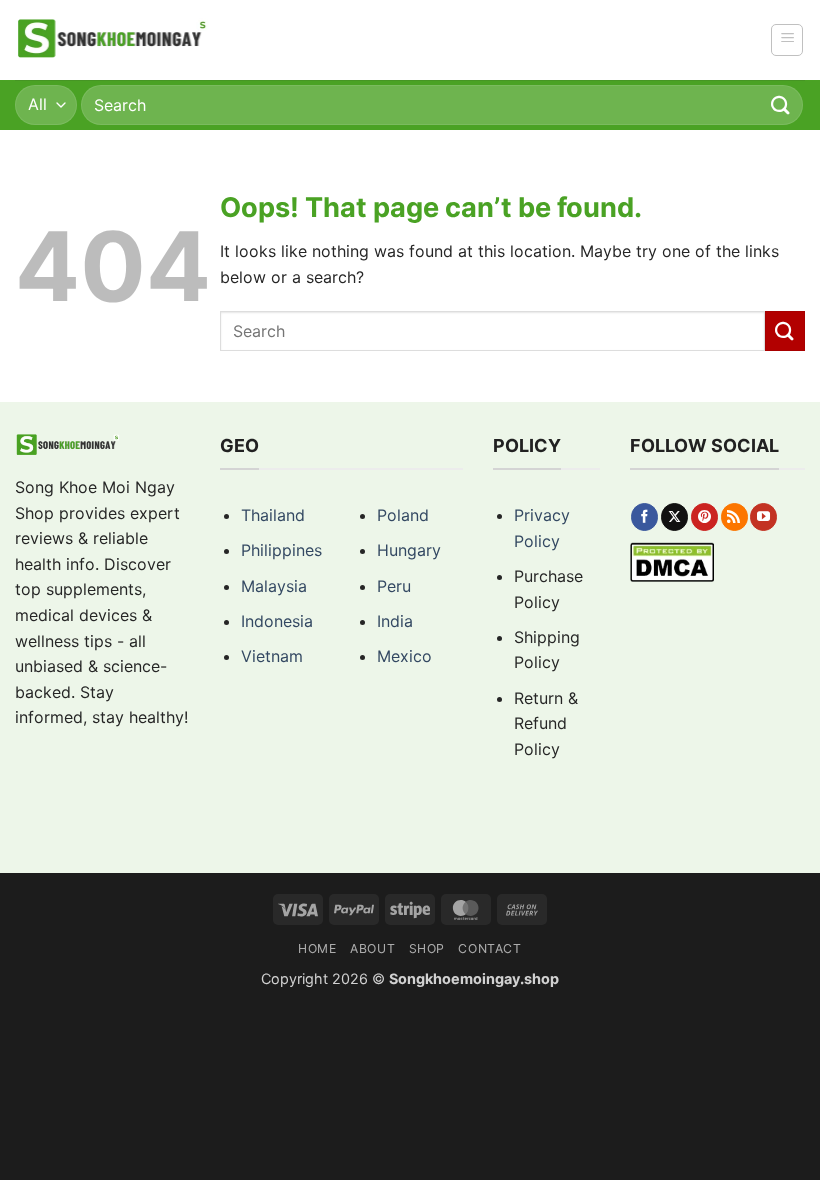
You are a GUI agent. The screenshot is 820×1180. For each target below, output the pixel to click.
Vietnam (272, 656)
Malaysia (274, 586)
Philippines (281, 550)
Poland (403, 515)
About (372, 948)
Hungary (409, 550)
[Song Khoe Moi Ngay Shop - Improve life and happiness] (114, 40)
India (395, 621)
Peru (394, 586)
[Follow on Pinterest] (704, 517)
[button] (787, 40)
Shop (427, 948)
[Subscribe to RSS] (734, 517)
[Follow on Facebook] (644, 517)
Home (317, 948)
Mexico (404, 656)
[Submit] (781, 104)
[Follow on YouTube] (763, 517)
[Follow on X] (674, 517)
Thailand (273, 515)
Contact (489, 948)
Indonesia (277, 621)
